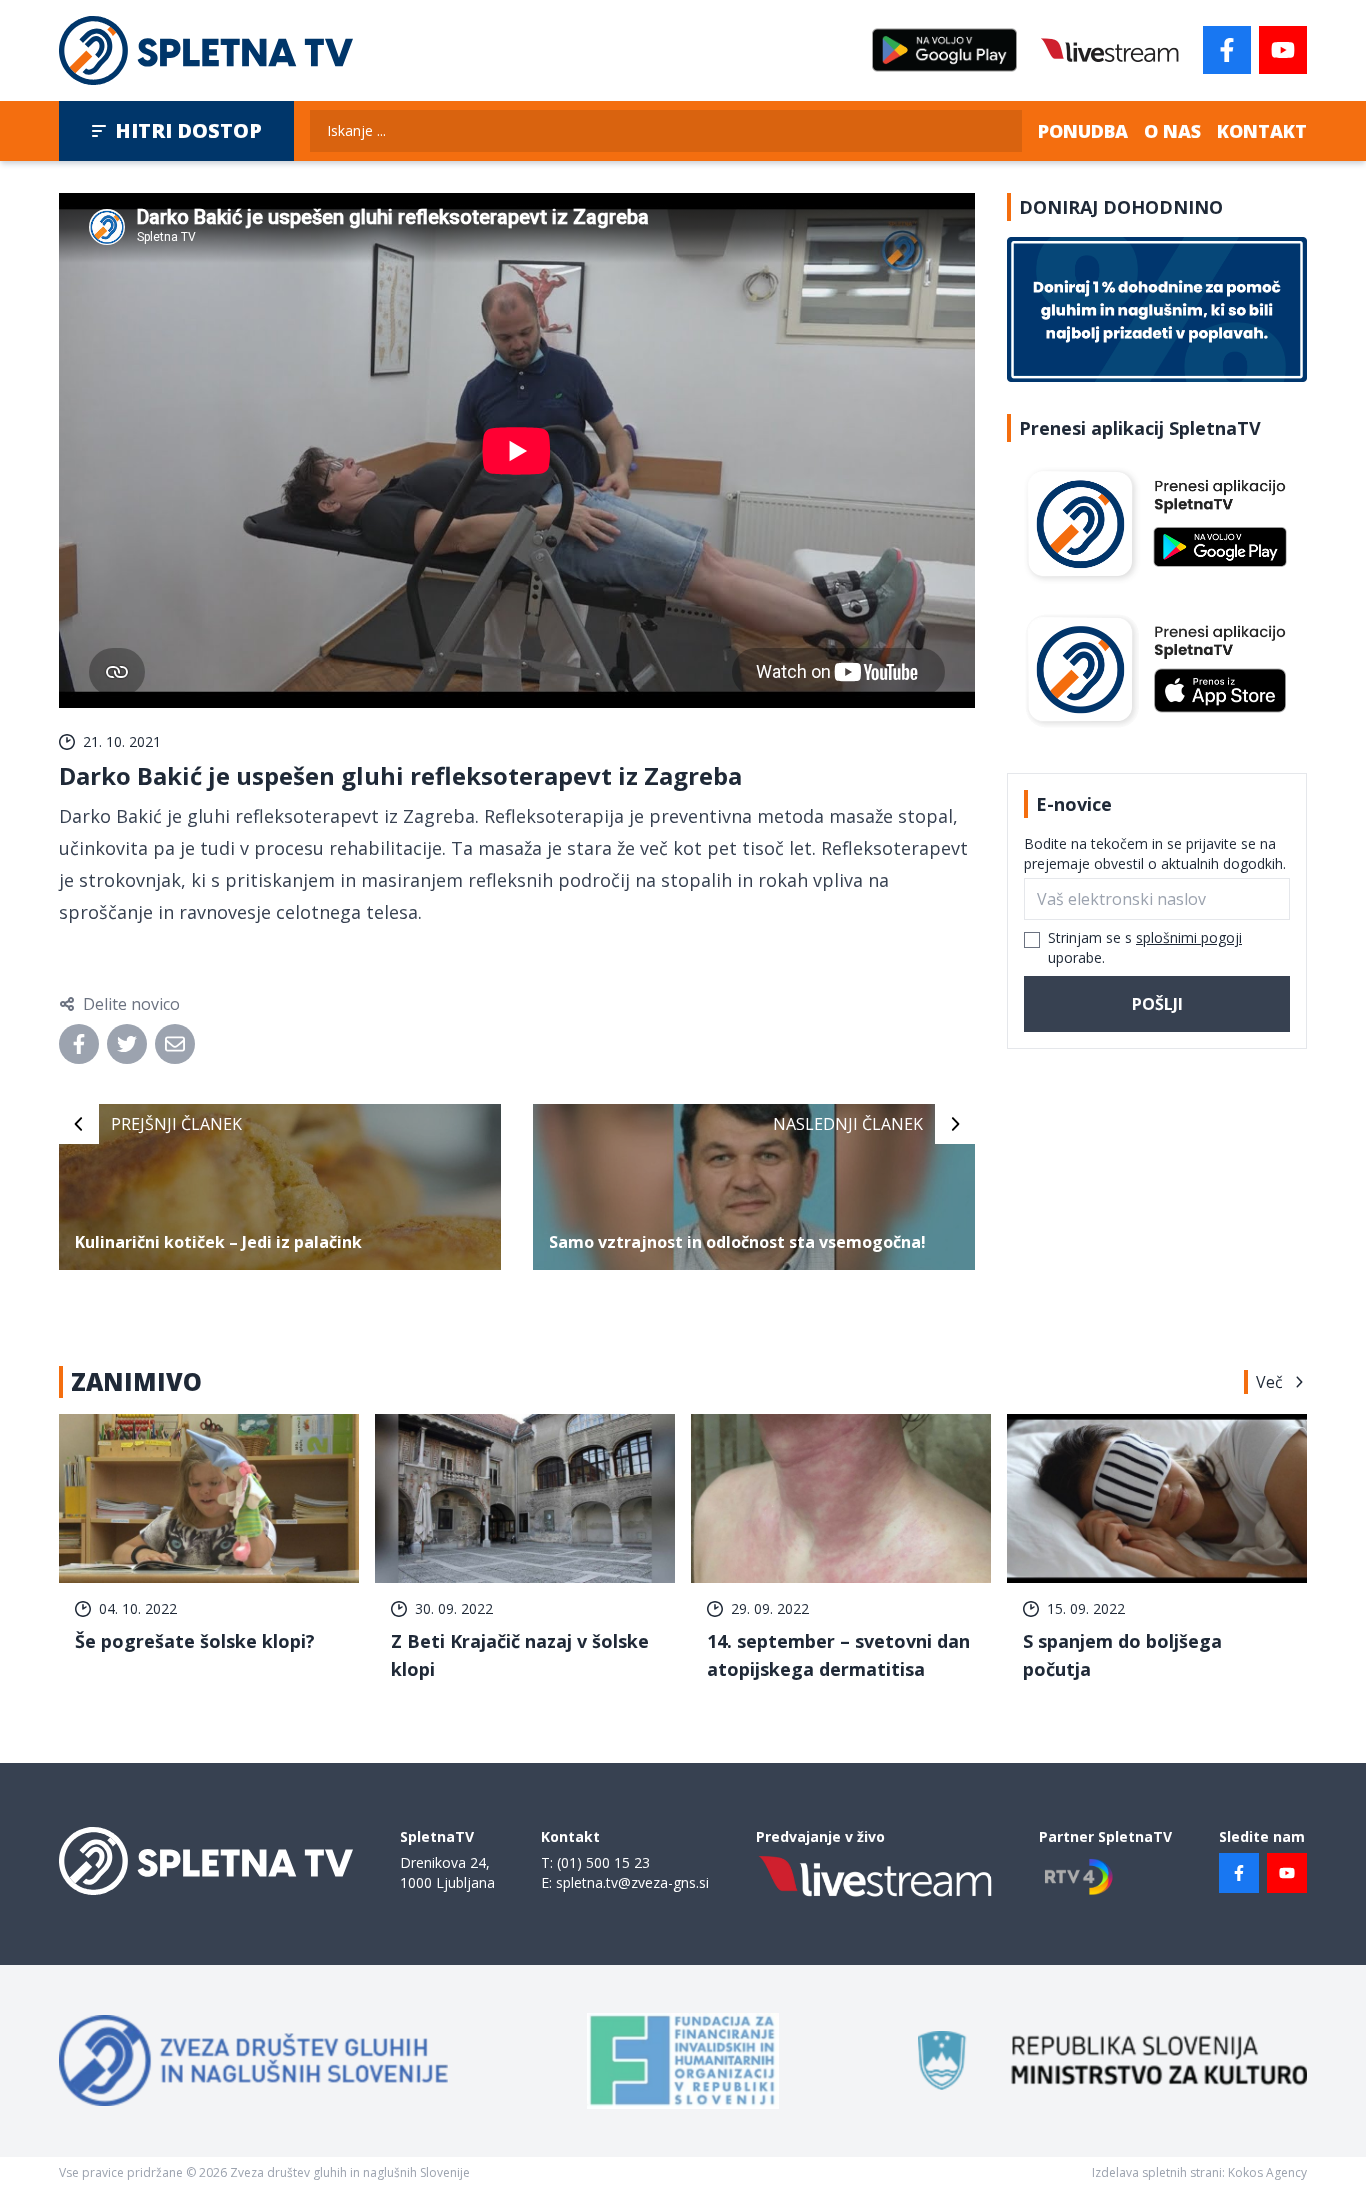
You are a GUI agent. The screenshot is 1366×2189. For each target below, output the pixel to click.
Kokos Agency (1267, 2172)
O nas (1172, 131)
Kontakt (1262, 131)
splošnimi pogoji (1189, 937)
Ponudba (1083, 131)
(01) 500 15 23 (603, 1862)
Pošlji (1157, 1004)
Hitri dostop (188, 130)
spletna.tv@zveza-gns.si (632, 1882)
